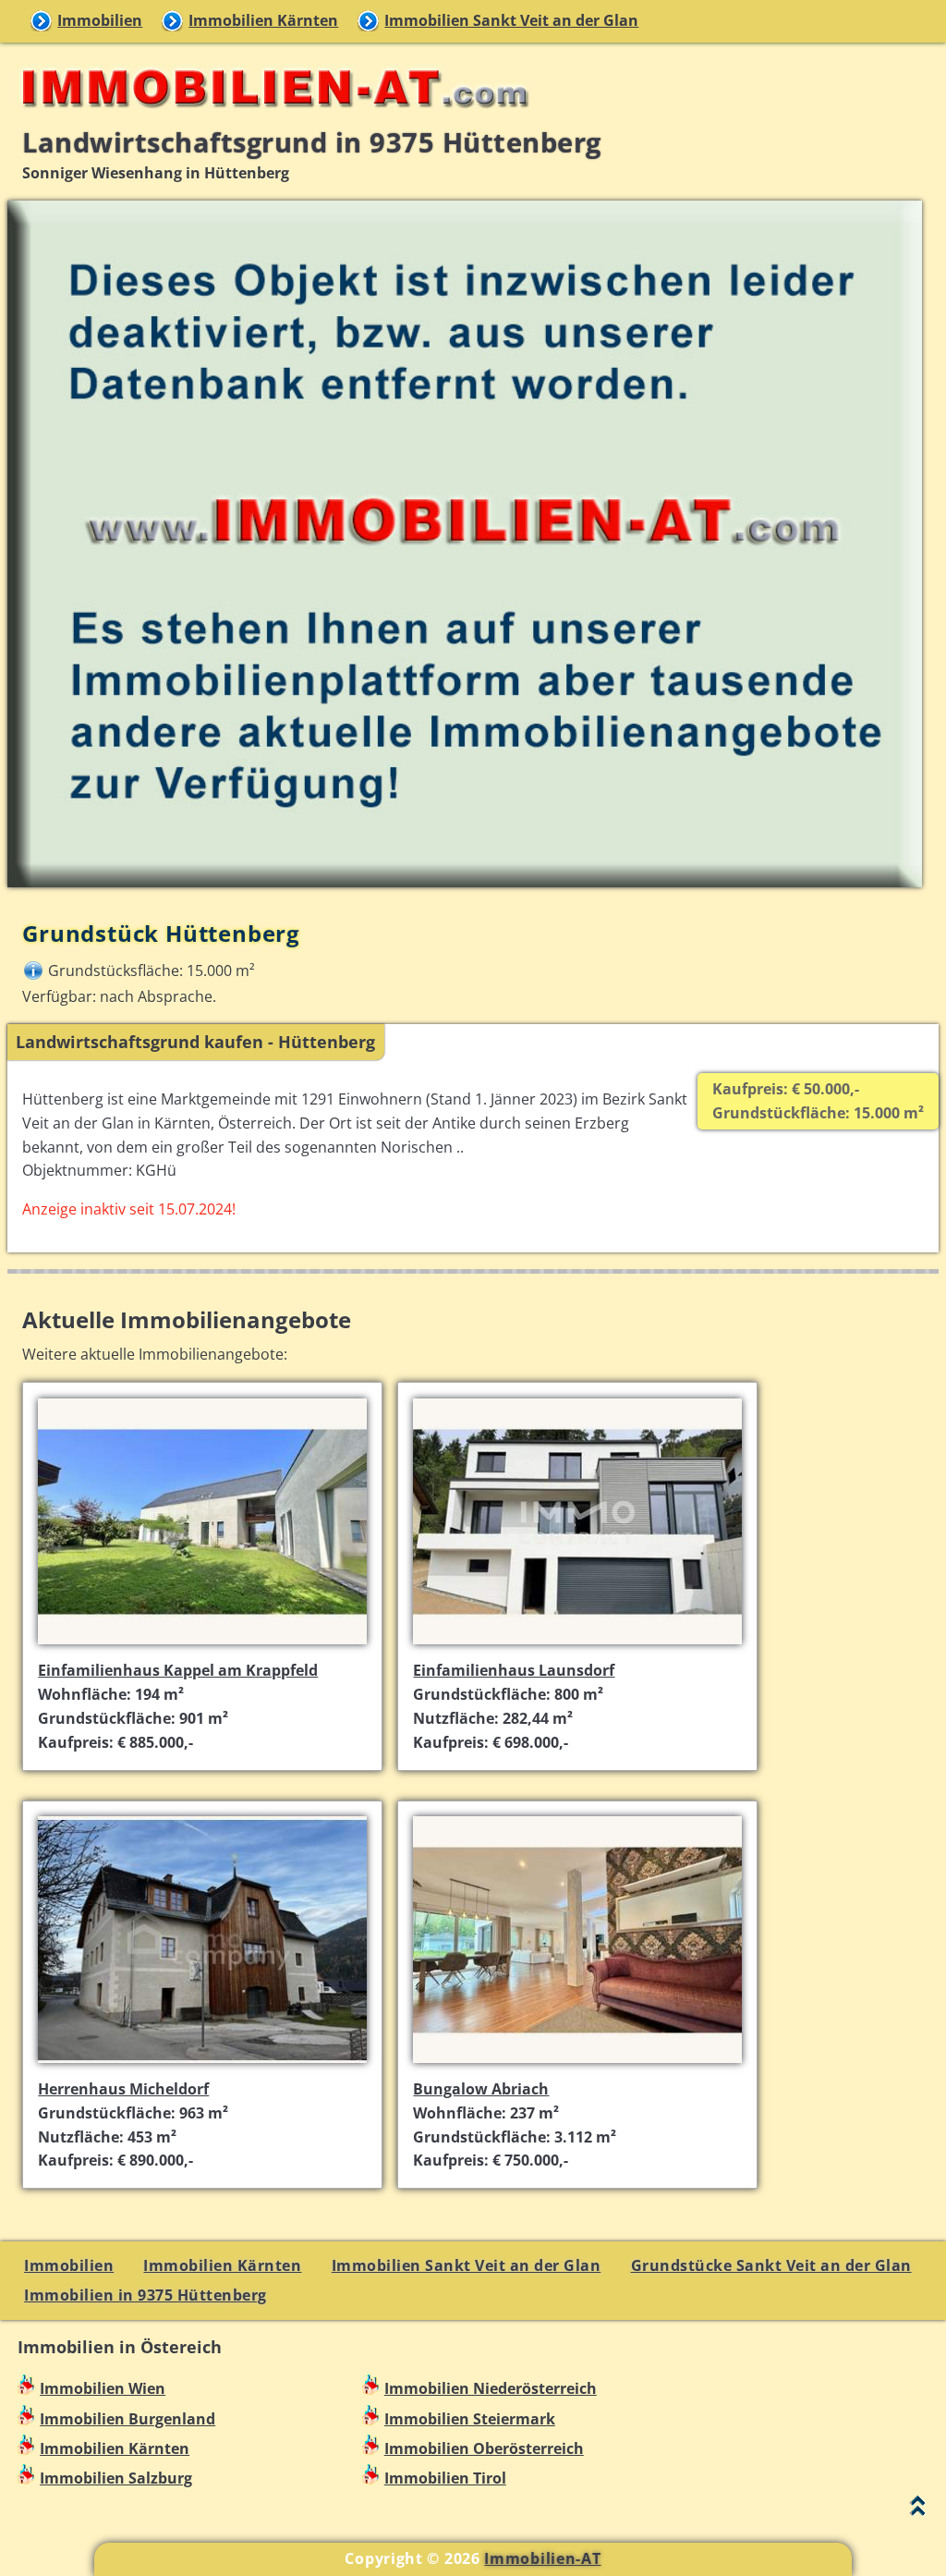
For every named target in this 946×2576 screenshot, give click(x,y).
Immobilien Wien (103, 2388)
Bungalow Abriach (481, 2089)
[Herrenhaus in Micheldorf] (202, 2065)
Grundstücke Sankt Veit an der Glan (771, 2265)
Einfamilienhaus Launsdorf (514, 1670)
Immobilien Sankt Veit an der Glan (511, 20)
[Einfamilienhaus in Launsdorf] (577, 1646)
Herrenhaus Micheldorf (123, 2089)
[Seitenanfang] (918, 2510)
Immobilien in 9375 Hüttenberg (146, 2295)
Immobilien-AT (542, 2558)
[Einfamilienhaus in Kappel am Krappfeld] (202, 1646)
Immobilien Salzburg (116, 2478)
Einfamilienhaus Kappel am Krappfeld (178, 1670)
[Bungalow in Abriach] (577, 2065)
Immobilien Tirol (445, 2478)
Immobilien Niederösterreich (491, 2388)
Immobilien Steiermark (470, 2419)
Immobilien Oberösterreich (484, 2448)
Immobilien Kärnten (263, 20)
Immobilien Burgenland (127, 2419)
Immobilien (100, 20)
